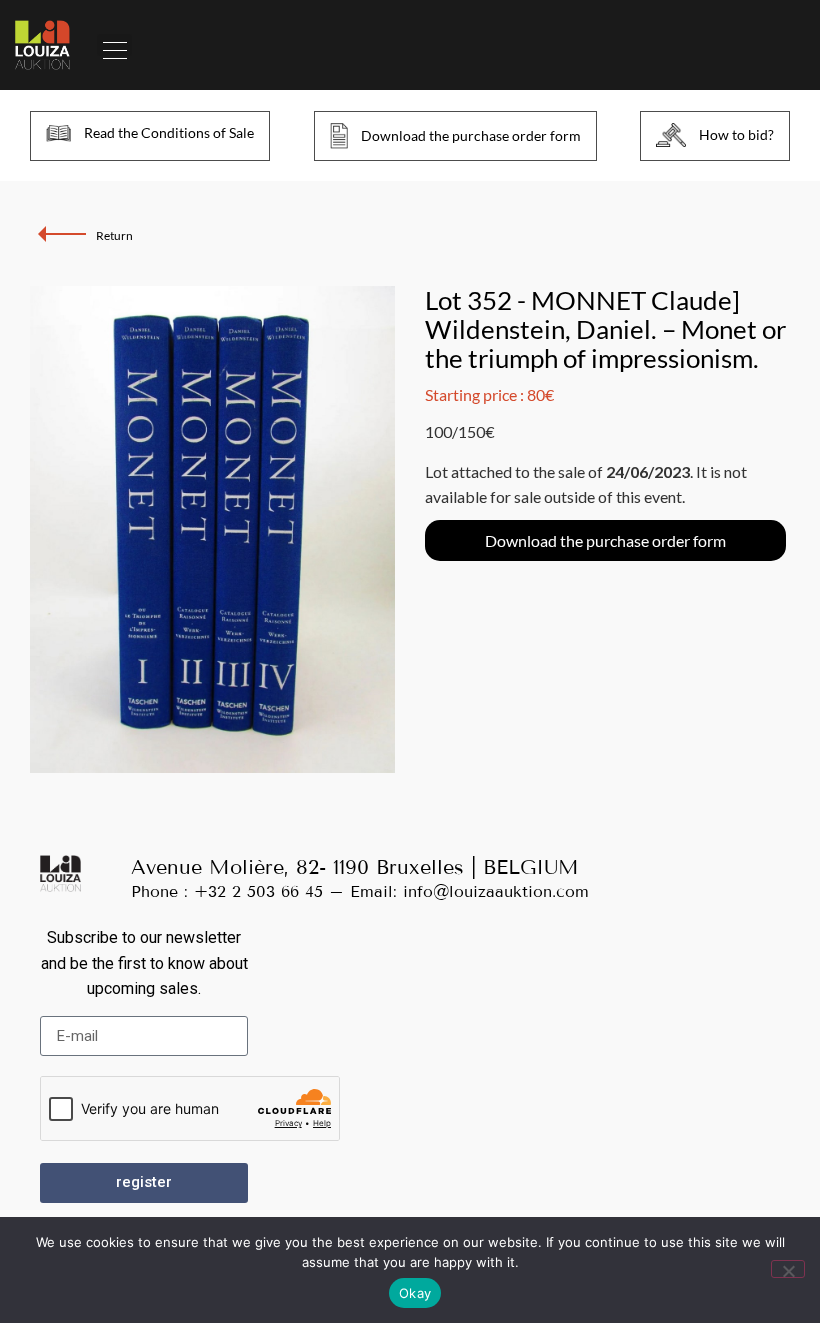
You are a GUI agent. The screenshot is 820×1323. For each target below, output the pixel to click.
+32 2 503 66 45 (258, 891)
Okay (415, 1293)
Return (114, 235)
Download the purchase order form (605, 540)
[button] (114, 45)
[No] (788, 1269)
